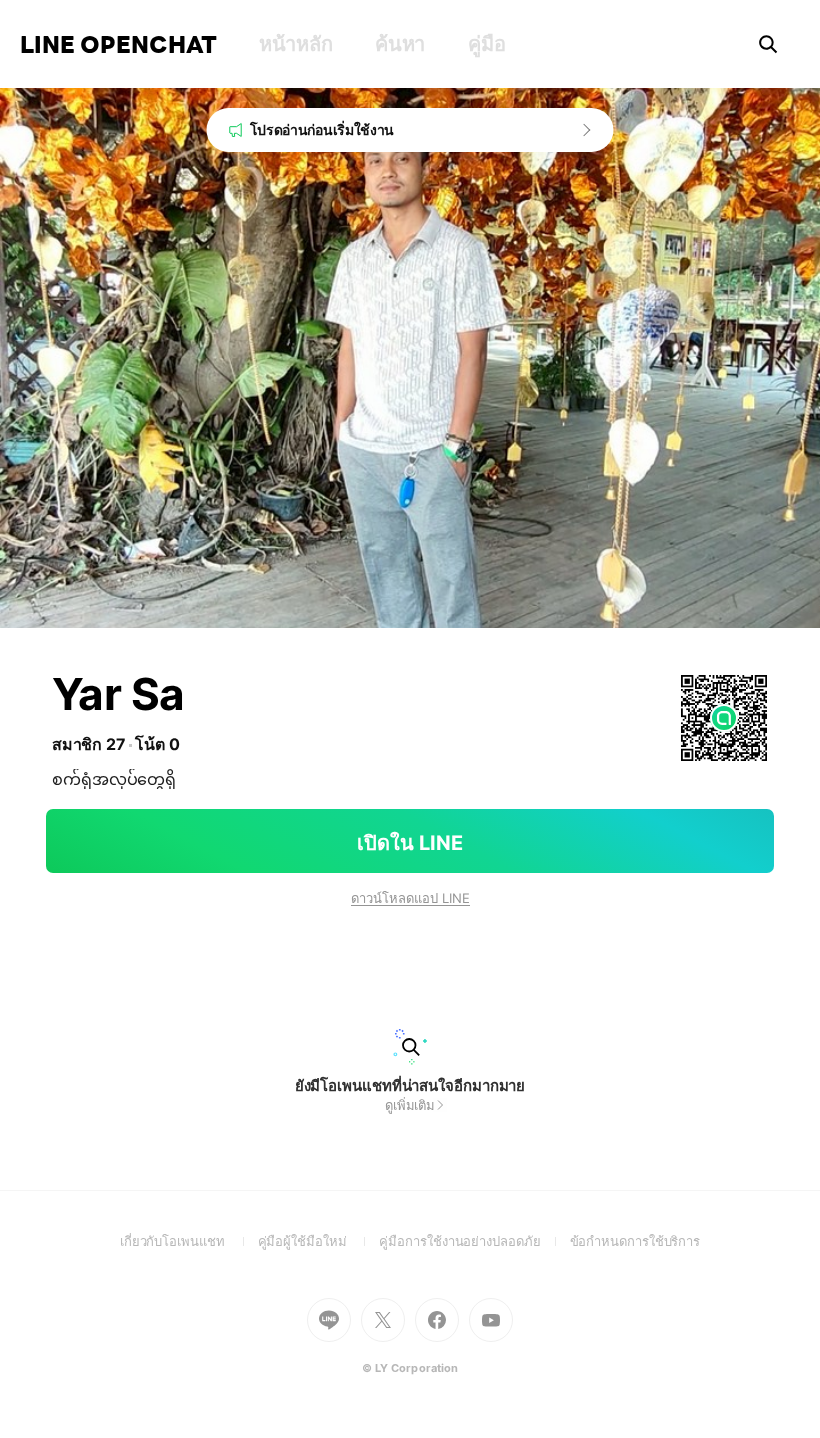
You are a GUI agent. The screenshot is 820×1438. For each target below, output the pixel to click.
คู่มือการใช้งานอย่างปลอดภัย (474, 1241)
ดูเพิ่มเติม (410, 1105)
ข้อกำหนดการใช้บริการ (635, 1241)
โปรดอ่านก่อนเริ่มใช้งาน (322, 129)
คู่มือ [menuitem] (486, 44)
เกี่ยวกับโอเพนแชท (189, 1241)
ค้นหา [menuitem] (400, 44)
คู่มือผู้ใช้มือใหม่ (319, 1241)
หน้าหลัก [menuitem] (295, 44)
